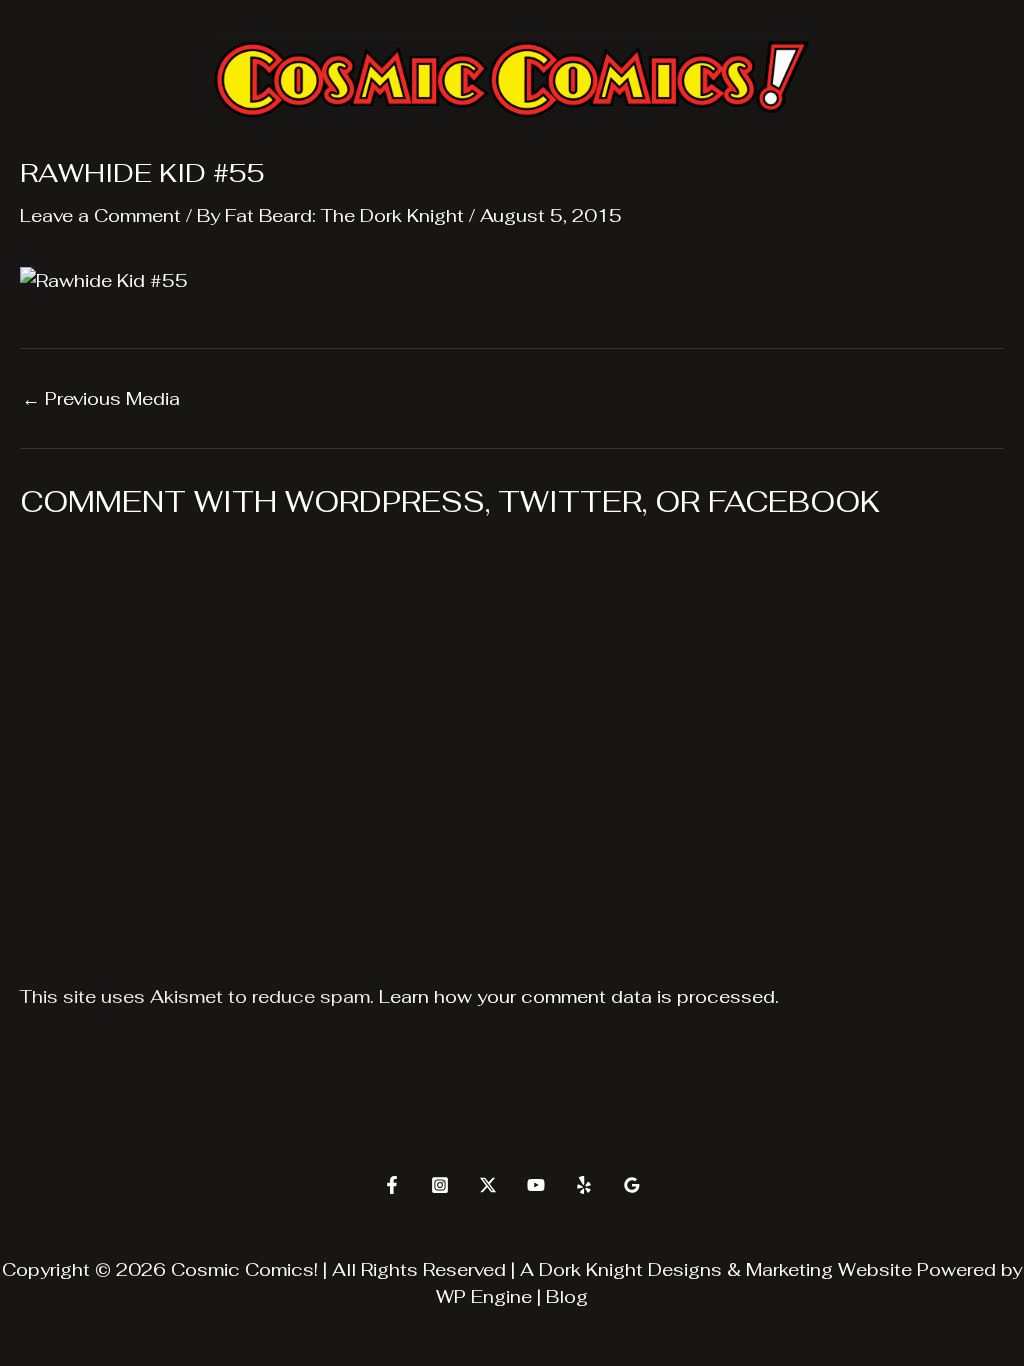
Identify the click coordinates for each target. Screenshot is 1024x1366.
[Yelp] (584, 1185)
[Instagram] (440, 1185)
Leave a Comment (100, 215)
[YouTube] (536, 1185)
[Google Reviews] (632, 1185)
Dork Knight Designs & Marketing (686, 1269)
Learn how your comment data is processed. (579, 996)
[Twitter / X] (488, 1185)
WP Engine (484, 1296)
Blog (567, 1296)
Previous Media (101, 399)
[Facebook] (392, 1185)
